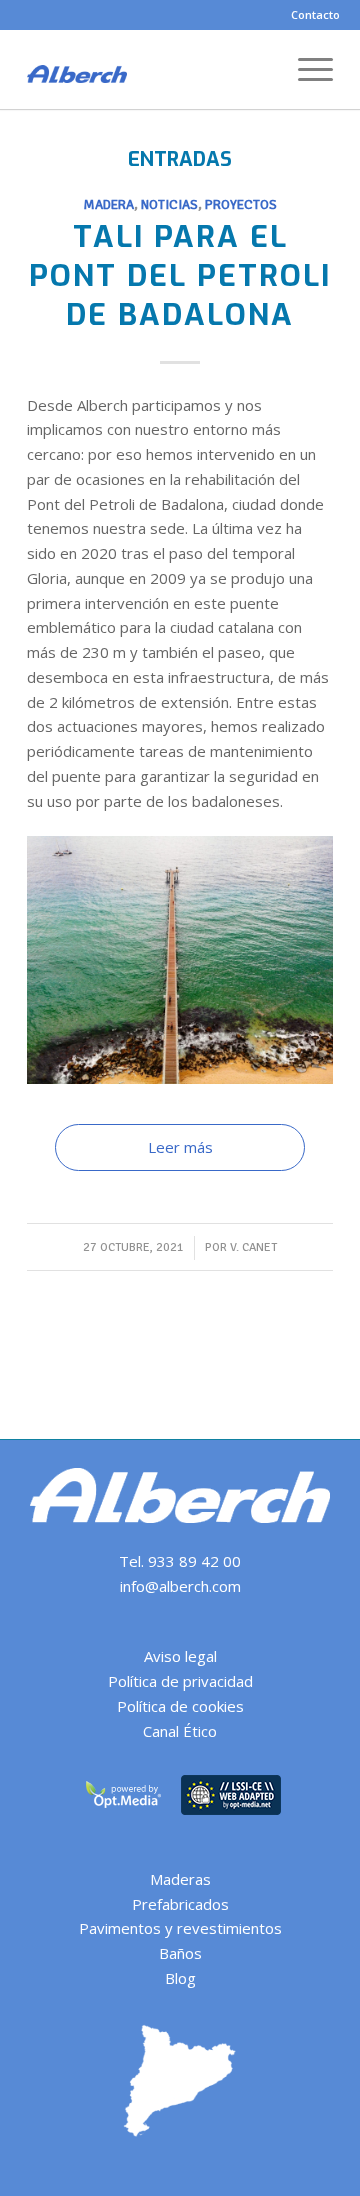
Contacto (315, 14)
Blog (180, 1978)
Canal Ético (180, 1731)
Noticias (169, 204)
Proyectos (241, 204)
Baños (180, 1953)
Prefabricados (180, 1904)
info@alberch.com (180, 1586)
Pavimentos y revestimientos (180, 1928)
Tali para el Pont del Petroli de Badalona (180, 276)
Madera (108, 204)
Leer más (180, 1147)
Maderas (180, 1879)
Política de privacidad (180, 1681)
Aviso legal (180, 1656)
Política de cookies (180, 1706)
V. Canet (253, 1247)
